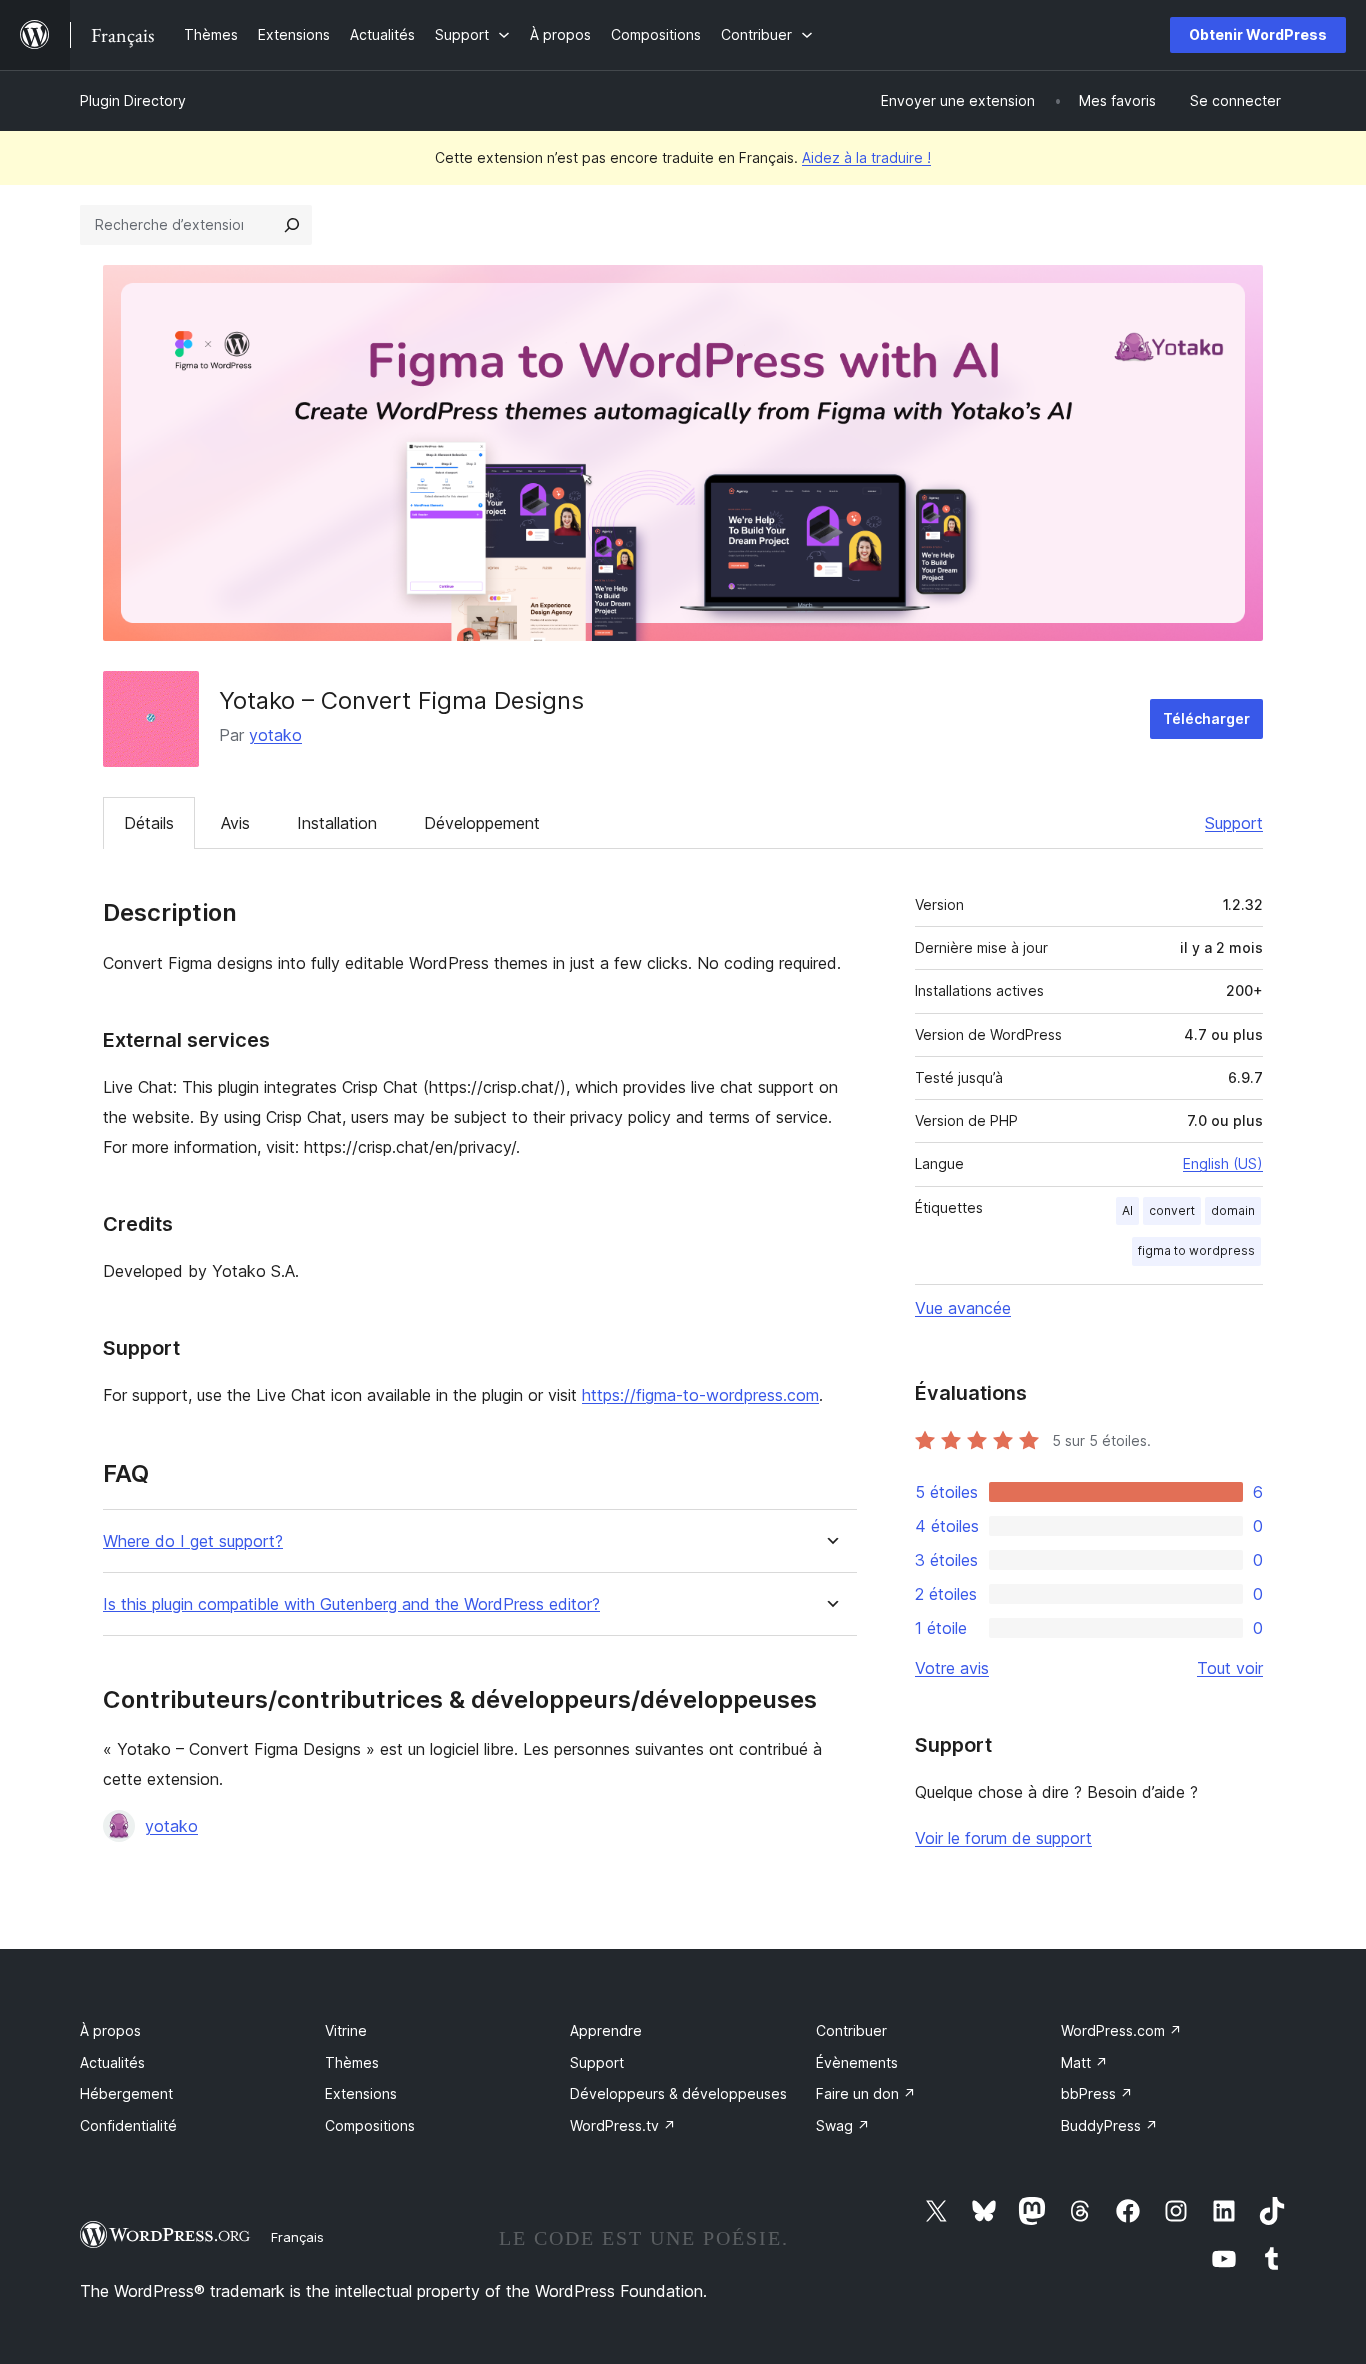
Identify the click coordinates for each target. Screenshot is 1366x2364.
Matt (1084, 2062)
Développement (482, 823)
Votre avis (952, 1668)
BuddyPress (1109, 2125)
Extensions (361, 2093)
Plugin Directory (133, 100)
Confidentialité (128, 2125)
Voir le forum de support (1003, 1838)
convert (1172, 1210)
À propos (110, 2030)
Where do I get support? (193, 1541)
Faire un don (866, 2093)
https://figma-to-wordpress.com (700, 1395)
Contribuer (851, 2030)
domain (1233, 1210)
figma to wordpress (1196, 1250)
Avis (235, 823)
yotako (275, 735)
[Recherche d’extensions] (292, 225)
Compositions (370, 2125)
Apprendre (606, 2030)
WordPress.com (1121, 2030)
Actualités (112, 2062)
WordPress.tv (623, 2125)
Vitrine (346, 2030)
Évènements (857, 2062)
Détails (149, 823)
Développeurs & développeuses (678, 2093)
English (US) (1223, 1163)
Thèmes (352, 2062)
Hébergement (126, 2093)
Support (1234, 823)
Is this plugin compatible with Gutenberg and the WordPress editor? (351, 1604)
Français (297, 2237)
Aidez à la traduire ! (866, 157)
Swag (843, 2125)
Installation (337, 823)
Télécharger (1206, 718)
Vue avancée (963, 1308)
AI (1127, 1210)
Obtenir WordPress (1258, 34)
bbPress (1097, 2093)
